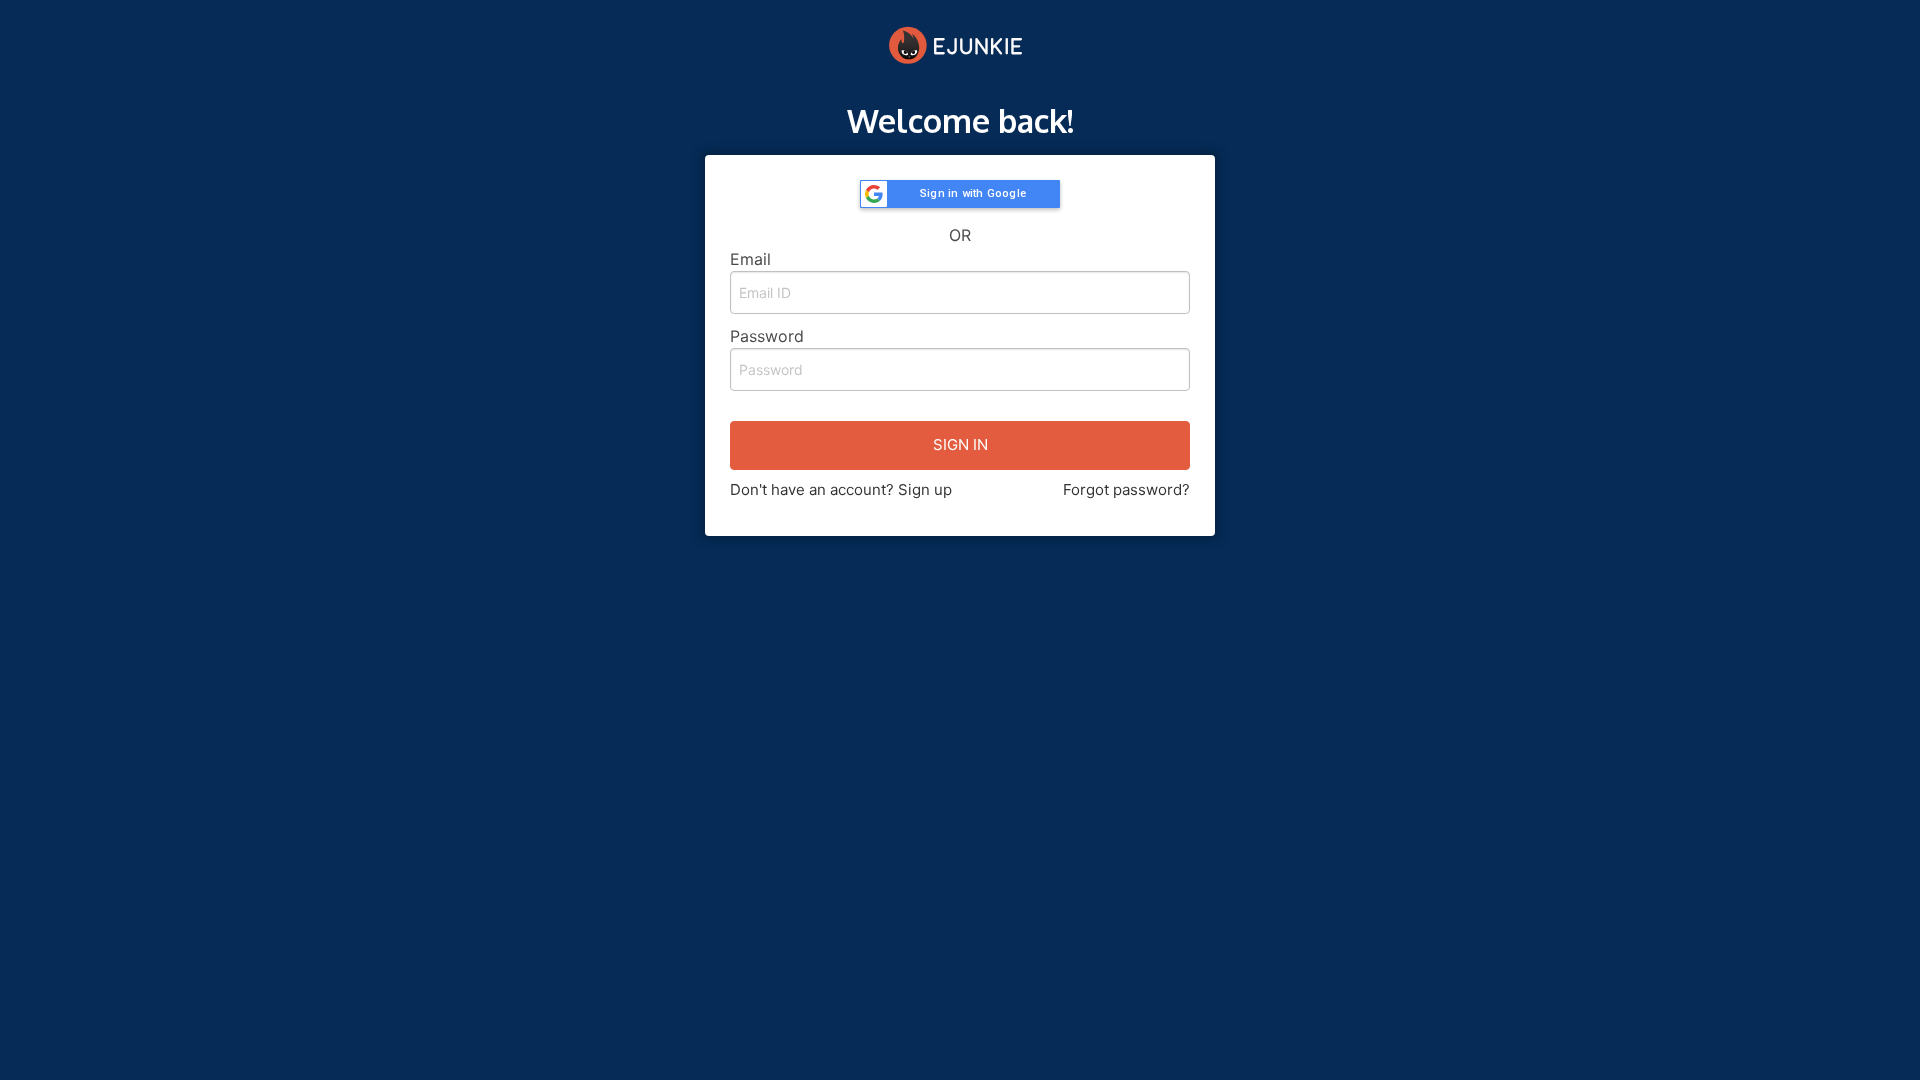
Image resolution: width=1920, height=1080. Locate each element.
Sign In (960, 444)
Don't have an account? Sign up (841, 489)
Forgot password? (1126, 489)
